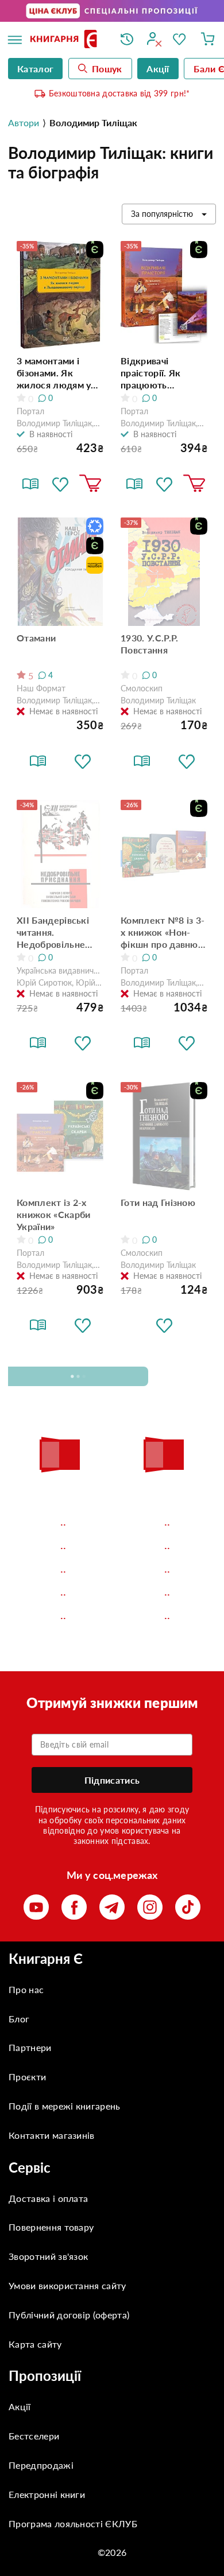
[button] (60, 484)
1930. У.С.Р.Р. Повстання (149, 644)
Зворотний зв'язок (48, 2256)
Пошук (107, 69)
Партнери (30, 2047)
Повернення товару (51, 2227)
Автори (24, 122)
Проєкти (27, 2077)
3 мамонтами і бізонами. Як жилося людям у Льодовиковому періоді (54, 373)
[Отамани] (60, 572)
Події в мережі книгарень (65, 2106)
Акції (20, 2406)
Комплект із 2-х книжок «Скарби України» (53, 1214)
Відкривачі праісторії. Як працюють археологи (150, 373)
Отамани (36, 638)
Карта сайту (35, 2344)
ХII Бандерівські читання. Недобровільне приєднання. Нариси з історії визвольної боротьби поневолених (53, 932)
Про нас (26, 1989)
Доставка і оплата (48, 2198)
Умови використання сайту (67, 2285)
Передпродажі (41, 2465)
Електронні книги (47, 2494)
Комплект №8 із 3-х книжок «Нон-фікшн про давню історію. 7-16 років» (163, 932)
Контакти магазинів (52, 2135)
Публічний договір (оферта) (69, 2315)
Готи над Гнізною (158, 1202)
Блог (19, 2019)
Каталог (35, 69)
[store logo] (67, 40)
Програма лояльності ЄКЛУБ (73, 2524)
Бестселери (34, 2436)
